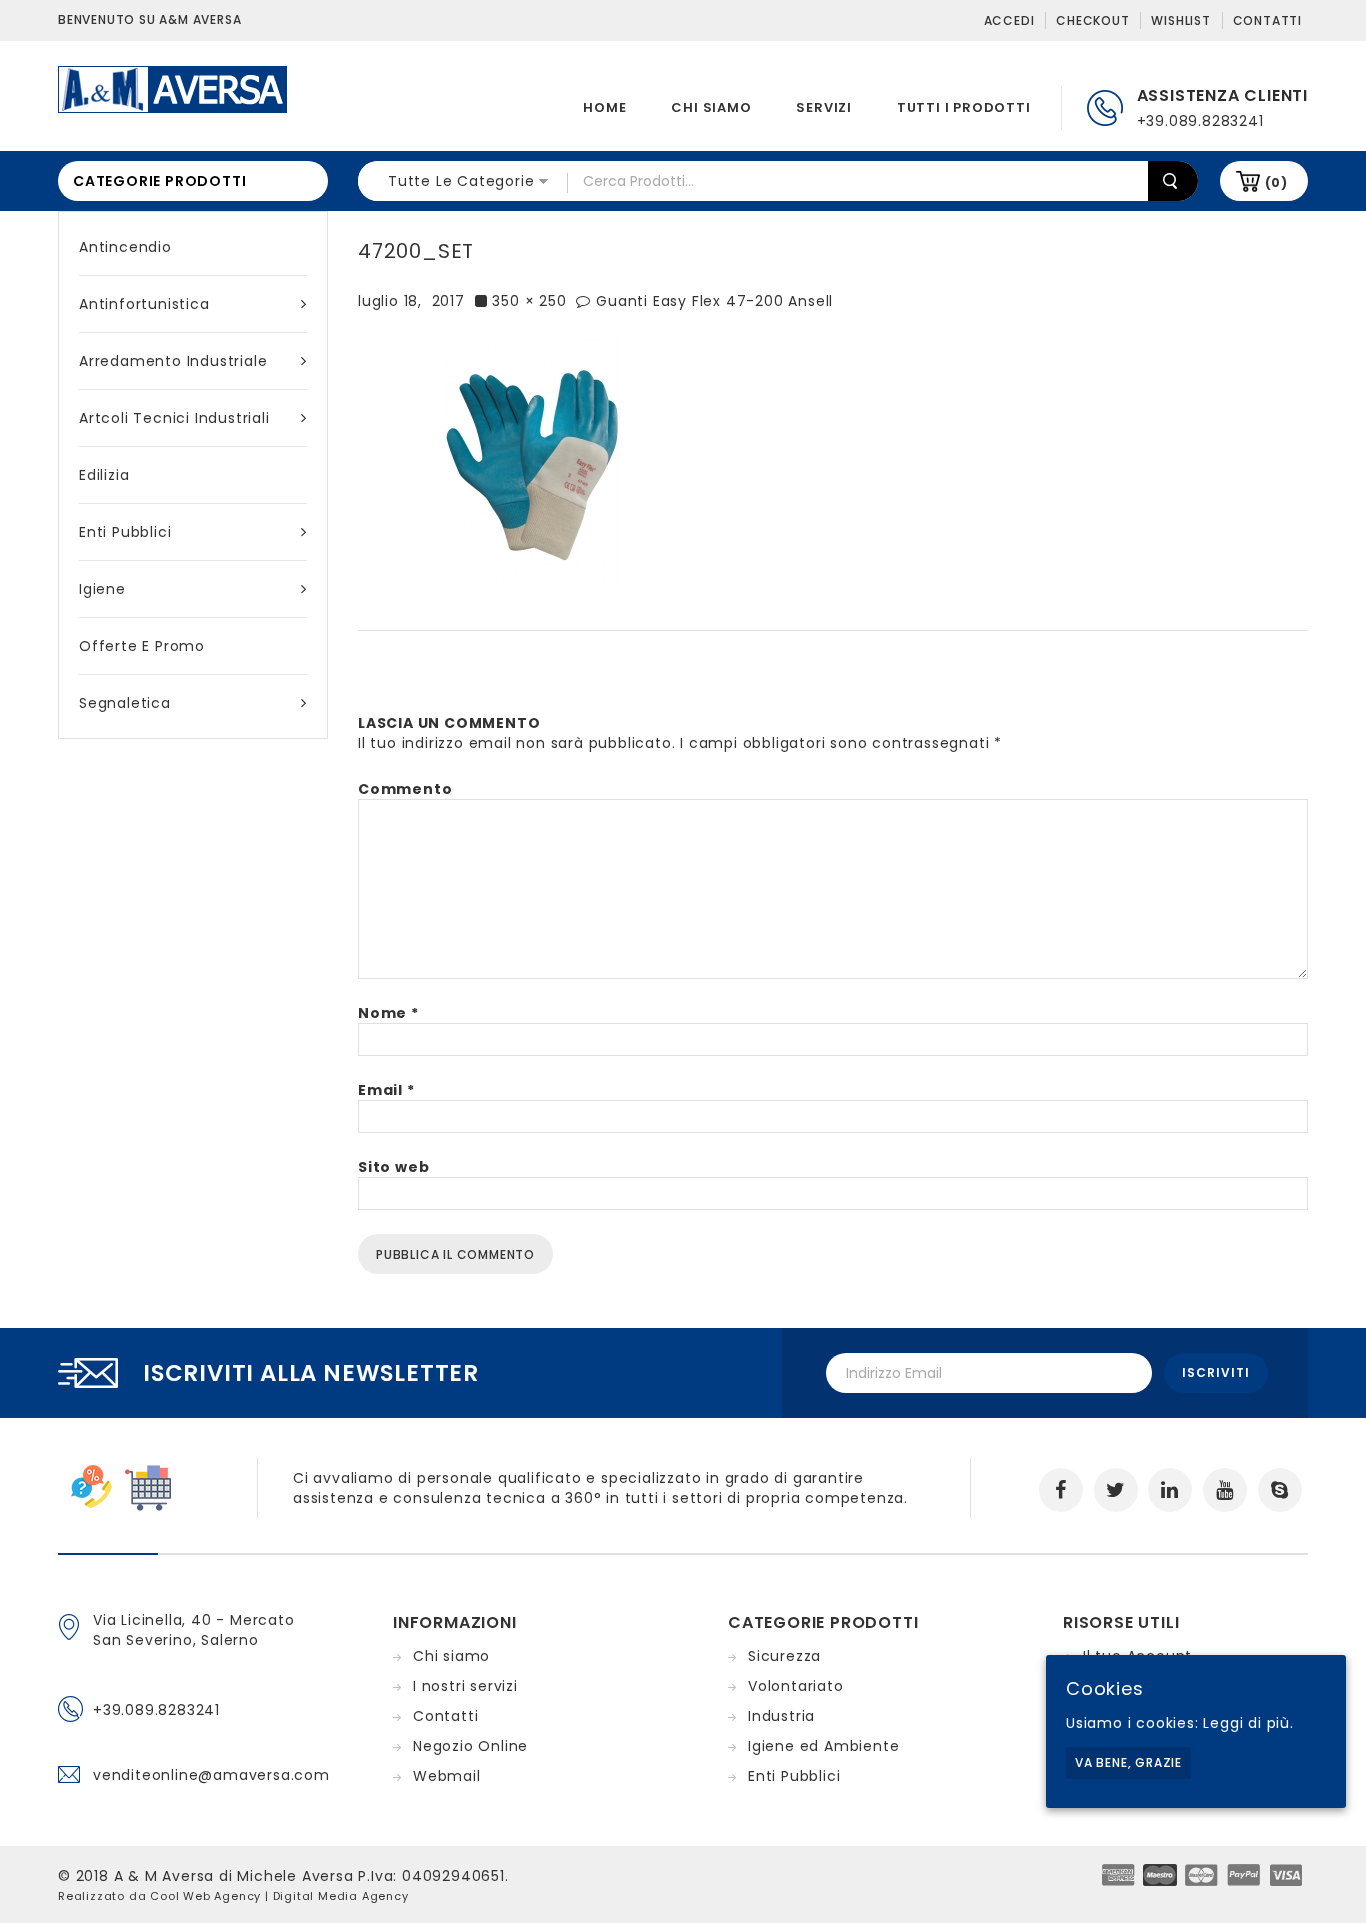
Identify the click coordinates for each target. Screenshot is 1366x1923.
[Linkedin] (1170, 1490)
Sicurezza (784, 1656)
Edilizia (104, 475)
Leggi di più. (1248, 1723)
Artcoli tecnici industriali (174, 418)
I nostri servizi (465, 1686)
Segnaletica (125, 703)
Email (386, 1090)
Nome (388, 1013)
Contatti (1267, 20)
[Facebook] (1061, 1490)
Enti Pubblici (125, 532)
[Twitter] (1116, 1490)
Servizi (824, 107)
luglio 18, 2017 (411, 301)
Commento (405, 789)
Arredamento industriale (173, 361)
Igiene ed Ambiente (823, 1746)
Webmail (447, 1776)
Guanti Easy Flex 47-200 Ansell (714, 301)
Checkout (1092, 20)
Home (604, 107)
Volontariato (796, 1686)
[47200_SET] (533, 460)
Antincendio (125, 247)
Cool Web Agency (205, 1896)
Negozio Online (470, 1746)
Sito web (393, 1167)
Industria (781, 1716)
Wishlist (1180, 20)
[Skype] (1280, 1490)
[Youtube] (1225, 1490)
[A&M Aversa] (172, 88)
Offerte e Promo (142, 646)
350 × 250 (529, 301)
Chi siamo (711, 107)
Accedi (1009, 20)
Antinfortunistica (144, 304)
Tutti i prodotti (964, 107)
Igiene (102, 589)
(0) (1276, 182)
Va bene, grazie (1128, 1762)
